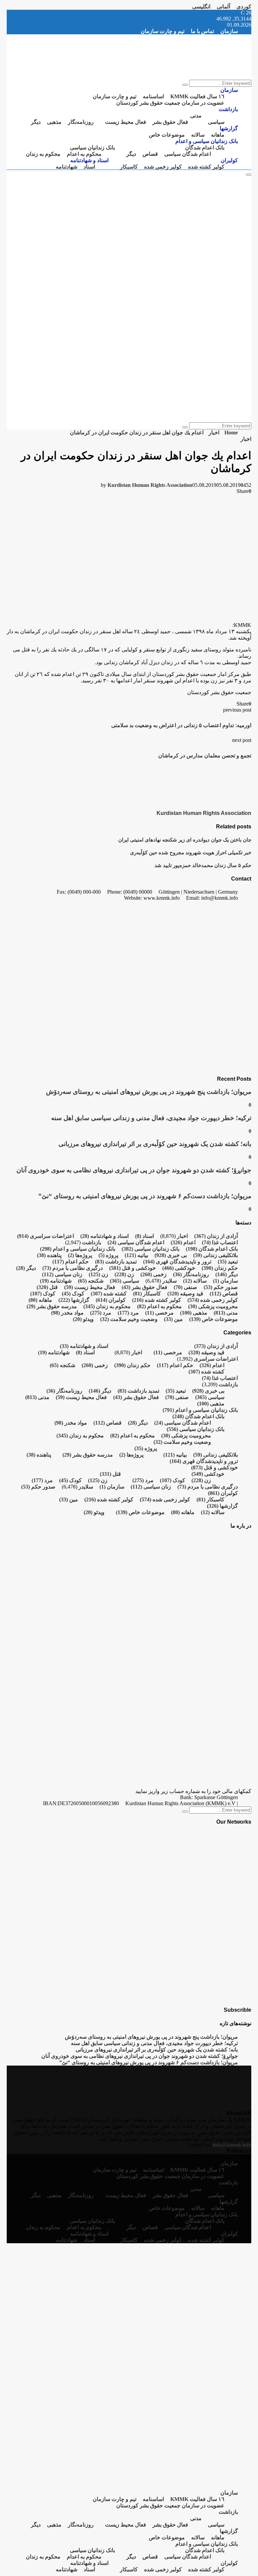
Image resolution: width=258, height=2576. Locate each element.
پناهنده (49, 1255)
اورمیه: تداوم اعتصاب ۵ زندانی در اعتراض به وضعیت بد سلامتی (181, 725)
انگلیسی (201, 7)
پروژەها (80, 1255)
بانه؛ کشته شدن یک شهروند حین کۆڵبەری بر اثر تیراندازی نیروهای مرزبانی (155, 1144)
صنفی (185, 1287)
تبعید (228, 1262)
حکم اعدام (71, 1262)
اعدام (183, 1242)
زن (124, 1274)
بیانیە (136, 1255)
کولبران (229, 160)
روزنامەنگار (81, 122)
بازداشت (228, 109)
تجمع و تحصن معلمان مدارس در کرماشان (205, 756)
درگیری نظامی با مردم (73, 1268)
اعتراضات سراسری (46, 1236)
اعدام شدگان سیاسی (188, 154)
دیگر (36, 122)
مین (173, 1319)
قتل (47, 1287)
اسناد (89, 167)
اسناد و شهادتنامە (89, 160)
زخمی (154, 1274)
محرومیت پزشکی (213, 1306)
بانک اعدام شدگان (205, 148)
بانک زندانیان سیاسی (92, 148)
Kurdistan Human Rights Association (150, 485)
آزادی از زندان (216, 1236)
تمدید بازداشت (116, 1262)
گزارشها (229, 128)
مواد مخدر (67, 1313)
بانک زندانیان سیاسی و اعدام (207, 141)
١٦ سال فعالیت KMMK (197, 96)
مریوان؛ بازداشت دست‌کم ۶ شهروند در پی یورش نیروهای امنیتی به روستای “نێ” (145, 1196)
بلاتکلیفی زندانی (216, 1255)
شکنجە (91, 1281)
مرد (128, 1313)
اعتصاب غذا (220, 1242)
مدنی (196, 116)
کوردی (244, 7)
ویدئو (83, 1319)
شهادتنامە (67, 167)
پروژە (108, 1255)
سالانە (198, 135)
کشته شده (109, 1294)
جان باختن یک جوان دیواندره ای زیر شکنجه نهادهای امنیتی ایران (185, 840)
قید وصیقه (185, 1294)
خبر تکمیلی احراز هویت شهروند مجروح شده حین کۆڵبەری (191, 852)
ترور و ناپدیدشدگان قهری (177, 1262)
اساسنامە (153, 96)
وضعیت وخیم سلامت (129, 1319)
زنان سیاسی (62, 1274)
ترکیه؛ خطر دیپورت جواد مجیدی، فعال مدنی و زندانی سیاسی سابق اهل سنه (151, 1118)
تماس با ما (202, 31)
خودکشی (179, 1268)
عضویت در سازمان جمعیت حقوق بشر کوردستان (170, 103)
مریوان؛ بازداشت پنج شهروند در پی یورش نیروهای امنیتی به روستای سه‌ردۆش (149, 1092)
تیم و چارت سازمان (163, 31)
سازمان (229, 31)
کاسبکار (129, 167)
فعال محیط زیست (126, 122)
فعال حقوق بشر (170, 122)
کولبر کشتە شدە (206, 167)
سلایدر (169, 1281)
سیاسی (216, 122)
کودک (73, 1294)
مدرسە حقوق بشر (52, 1306)
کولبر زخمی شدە (163, 167)
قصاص (150, 154)
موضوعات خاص (167, 135)
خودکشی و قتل (133, 1268)
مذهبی (54, 122)
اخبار (246, 439)
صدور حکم (221, 1287)
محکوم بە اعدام (84, 154)
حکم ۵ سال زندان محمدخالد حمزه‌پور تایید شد (203, 865)
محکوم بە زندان (43, 154)
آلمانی (223, 7)
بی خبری (171, 1255)
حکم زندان (220, 1268)
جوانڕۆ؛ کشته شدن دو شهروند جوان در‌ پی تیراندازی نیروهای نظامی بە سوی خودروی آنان (134, 1170)
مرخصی (159, 1313)
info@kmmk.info (232, 2145)
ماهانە (218, 135)
